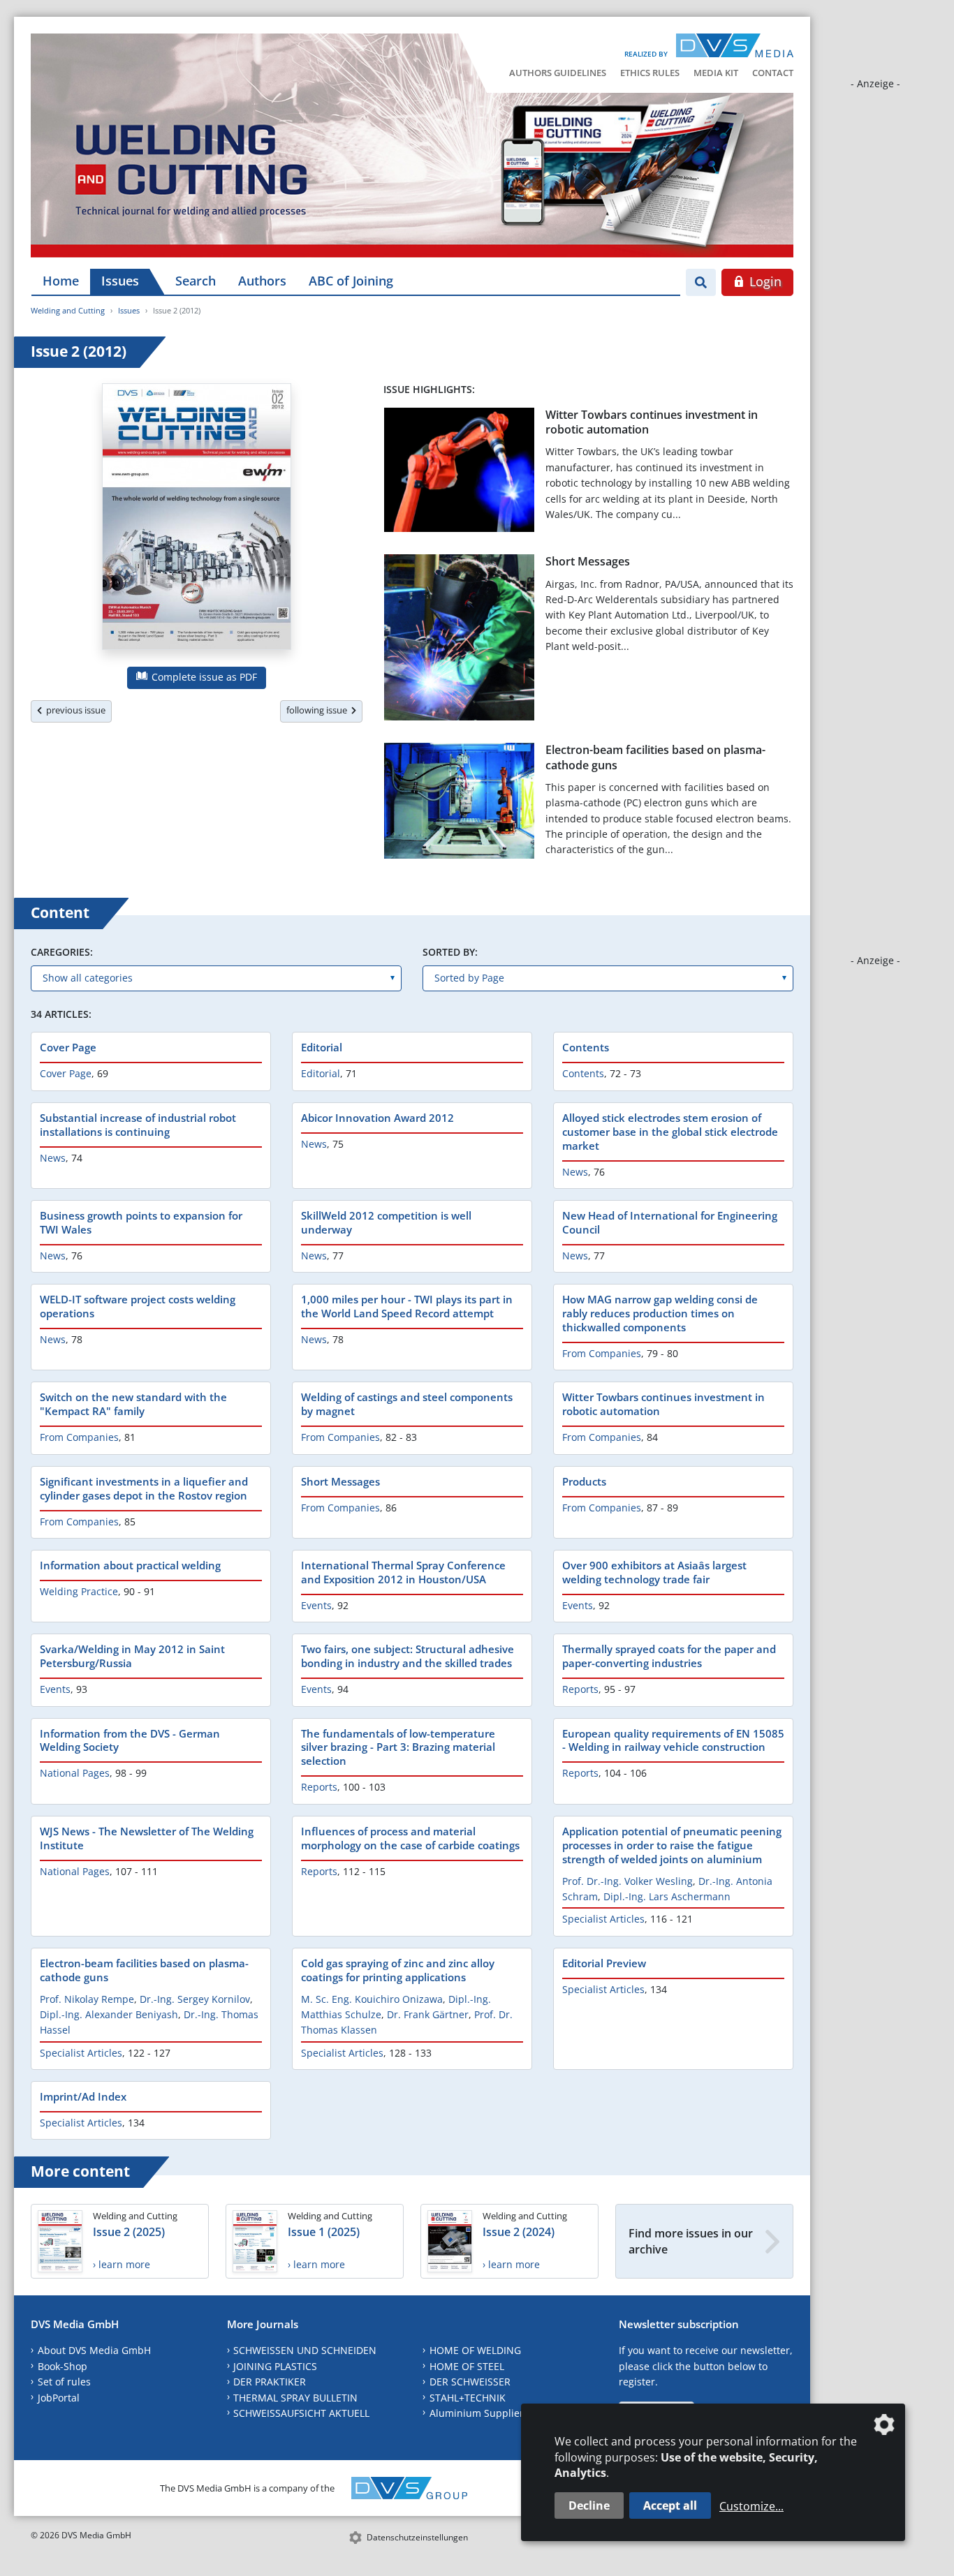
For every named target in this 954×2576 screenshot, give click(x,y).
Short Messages (588, 561)
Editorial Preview (604, 1963)
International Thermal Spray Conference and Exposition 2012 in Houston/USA (403, 1572)
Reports (580, 1689)
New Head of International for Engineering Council (670, 1222)
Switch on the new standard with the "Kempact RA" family (133, 1404)
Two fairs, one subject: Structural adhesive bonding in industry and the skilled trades (408, 1656)
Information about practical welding (130, 1565)
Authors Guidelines (558, 73)
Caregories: (62, 952)
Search (196, 281)
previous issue (74, 710)
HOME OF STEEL (467, 2366)
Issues (120, 281)
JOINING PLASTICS (275, 2366)
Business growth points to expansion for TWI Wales (141, 1222)
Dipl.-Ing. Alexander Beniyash (109, 2014)
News (53, 1158)
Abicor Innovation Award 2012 (377, 1118)
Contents (586, 1047)
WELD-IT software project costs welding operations (138, 1306)
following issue (319, 710)
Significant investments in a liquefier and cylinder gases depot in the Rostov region (144, 1488)
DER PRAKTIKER (270, 2382)
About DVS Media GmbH (94, 2350)
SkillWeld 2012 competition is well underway (386, 1222)
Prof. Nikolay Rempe (87, 1999)
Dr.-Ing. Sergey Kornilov (195, 1999)
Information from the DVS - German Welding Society (130, 1740)
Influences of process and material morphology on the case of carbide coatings (410, 1838)
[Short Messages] (459, 640)
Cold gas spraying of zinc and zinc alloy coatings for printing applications (398, 1970)
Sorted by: (450, 952)
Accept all (670, 2505)
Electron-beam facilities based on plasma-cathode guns (655, 757)
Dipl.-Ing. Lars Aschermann (667, 1896)
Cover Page (68, 1047)
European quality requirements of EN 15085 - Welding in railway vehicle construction (673, 1740)
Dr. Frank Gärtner (428, 2014)
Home (61, 281)
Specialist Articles (603, 1919)
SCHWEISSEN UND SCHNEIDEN (305, 2350)
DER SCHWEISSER (470, 2382)
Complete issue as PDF (203, 677)
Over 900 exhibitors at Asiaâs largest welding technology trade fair (654, 1572)
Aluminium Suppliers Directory (502, 2413)
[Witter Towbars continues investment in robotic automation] (459, 473)
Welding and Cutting (68, 310)
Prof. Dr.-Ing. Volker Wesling (628, 1881)
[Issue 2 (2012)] (197, 519)
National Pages (75, 1773)
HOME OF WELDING (475, 2350)
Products (584, 1481)
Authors (262, 281)
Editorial (322, 1047)
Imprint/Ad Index (83, 2096)
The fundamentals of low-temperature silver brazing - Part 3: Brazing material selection (398, 1747)
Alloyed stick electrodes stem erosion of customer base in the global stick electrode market (670, 1132)
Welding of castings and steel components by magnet (407, 1404)
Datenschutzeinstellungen (417, 2537)
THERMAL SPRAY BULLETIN (295, 2398)
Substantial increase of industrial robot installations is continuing (138, 1125)
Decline (589, 2505)
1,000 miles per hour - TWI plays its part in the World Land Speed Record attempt (407, 1306)
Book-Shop (63, 2366)
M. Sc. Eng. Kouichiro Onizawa (372, 1999)
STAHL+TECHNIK (468, 2398)
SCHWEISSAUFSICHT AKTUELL (301, 2413)
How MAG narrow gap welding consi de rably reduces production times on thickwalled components (660, 1313)
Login (764, 281)
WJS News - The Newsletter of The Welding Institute (147, 1838)
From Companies (602, 1353)
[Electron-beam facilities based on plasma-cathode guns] (459, 803)
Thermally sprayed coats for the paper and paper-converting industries (669, 1656)
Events (316, 1605)
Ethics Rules (650, 73)
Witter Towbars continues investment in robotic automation (652, 422)
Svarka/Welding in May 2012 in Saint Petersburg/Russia (132, 1656)
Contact (773, 73)
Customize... (751, 2506)
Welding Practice (79, 1591)
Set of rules (64, 2382)
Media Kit (716, 73)
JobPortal (59, 2398)
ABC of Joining (351, 281)
